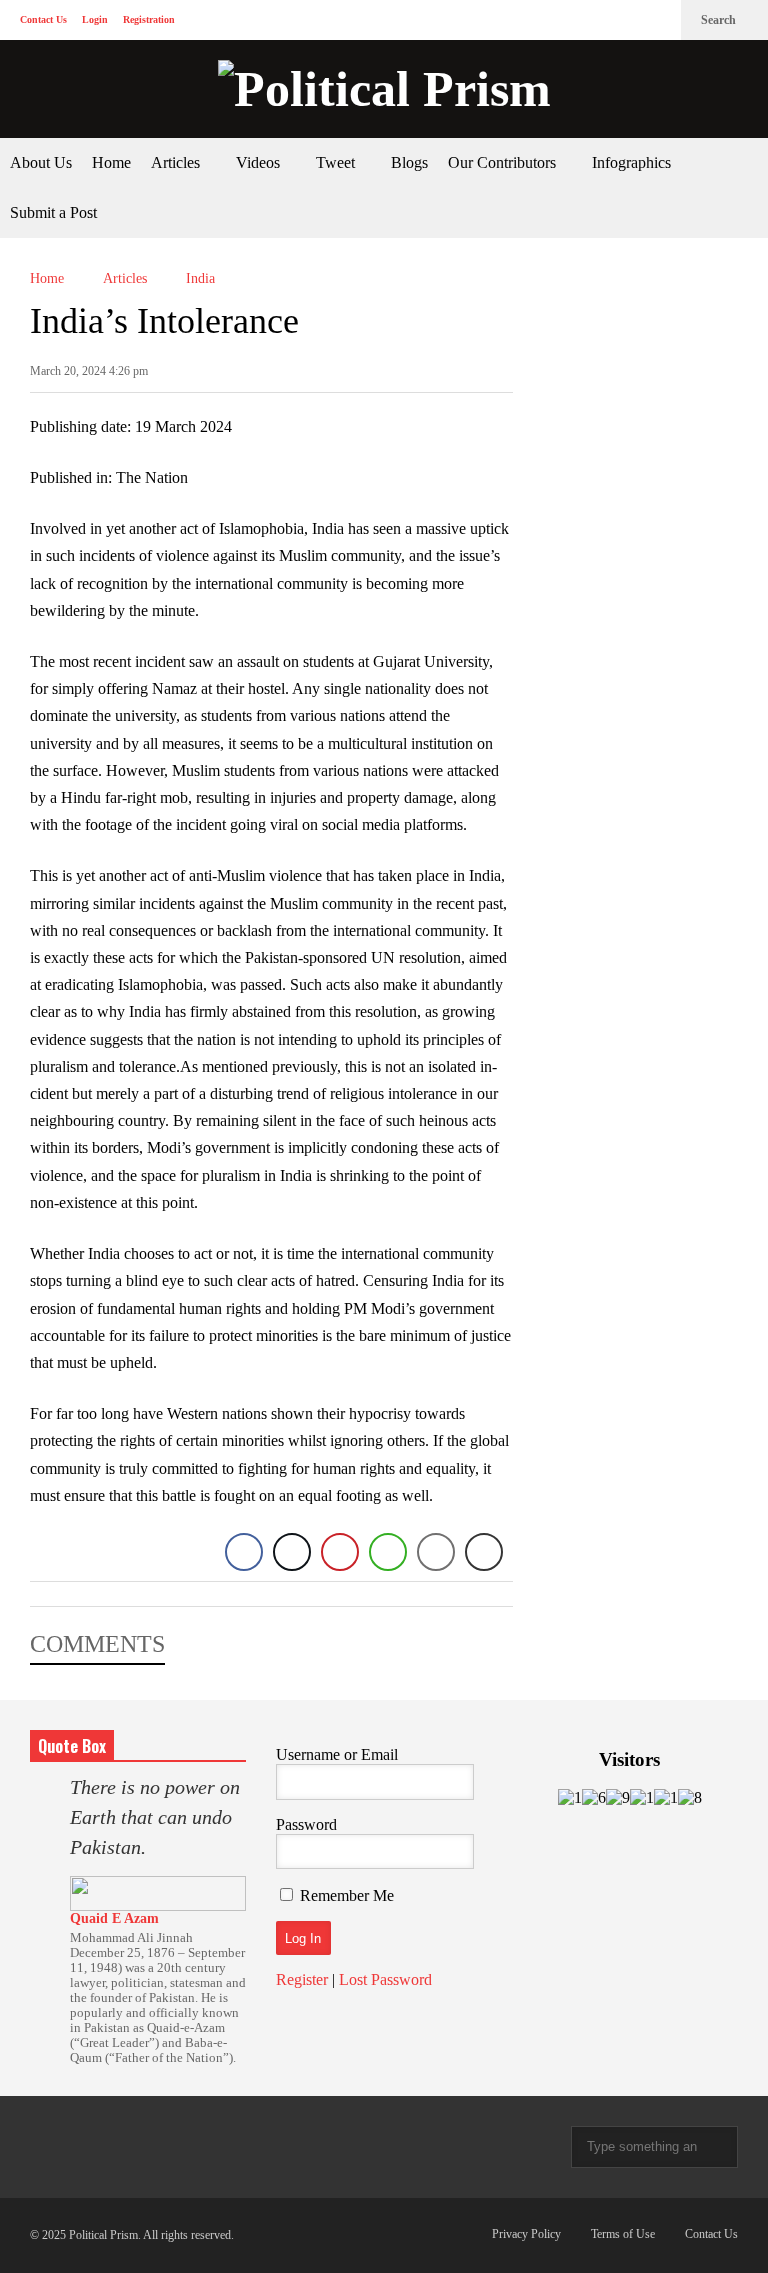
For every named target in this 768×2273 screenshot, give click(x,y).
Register (302, 1979)
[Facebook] (592, 20)
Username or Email (337, 1754)
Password (306, 1824)
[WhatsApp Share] (388, 1552)
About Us (41, 162)
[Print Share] (484, 1552)
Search (720, 20)
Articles (177, 162)
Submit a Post (53, 212)
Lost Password (385, 1979)
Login (95, 19)
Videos (260, 162)
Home (111, 162)
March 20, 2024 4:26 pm (89, 371)
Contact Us (43, 19)
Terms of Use (623, 2234)
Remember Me (347, 1895)
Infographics (631, 162)
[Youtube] (656, 20)
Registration (149, 19)
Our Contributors (504, 162)
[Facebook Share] (244, 1552)
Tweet (337, 162)
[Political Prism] (384, 89)
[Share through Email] (436, 1552)
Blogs (409, 162)
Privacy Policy (526, 2234)
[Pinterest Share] (340, 1552)
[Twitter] (624, 20)
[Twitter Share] (292, 1552)
